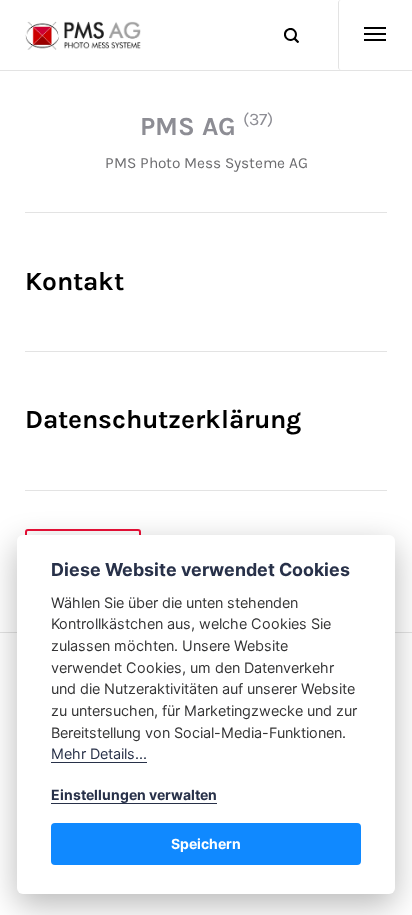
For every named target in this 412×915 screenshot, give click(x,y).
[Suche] (282, 35)
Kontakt (74, 281)
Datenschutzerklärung (163, 419)
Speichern (206, 843)
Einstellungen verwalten (134, 794)
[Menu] (363, 35)
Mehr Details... (99, 753)
